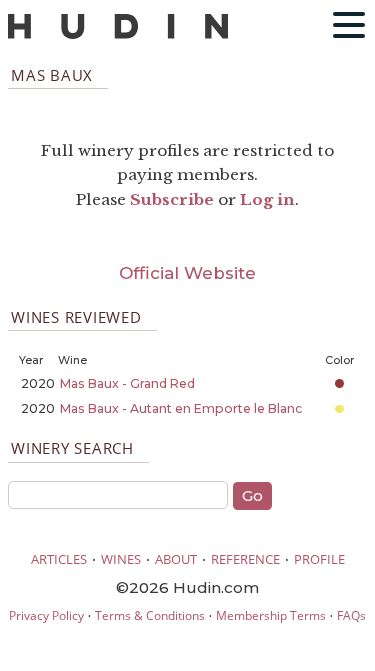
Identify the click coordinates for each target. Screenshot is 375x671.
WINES (121, 559)
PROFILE (319, 559)
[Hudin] (118, 34)
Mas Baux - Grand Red (127, 383)
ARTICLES (59, 559)
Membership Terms (271, 615)
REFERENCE (245, 559)
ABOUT (176, 559)
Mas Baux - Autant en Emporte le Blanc (181, 408)
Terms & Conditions (150, 615)
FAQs (351, 615)
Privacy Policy (46, 615)
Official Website (187, 273)
